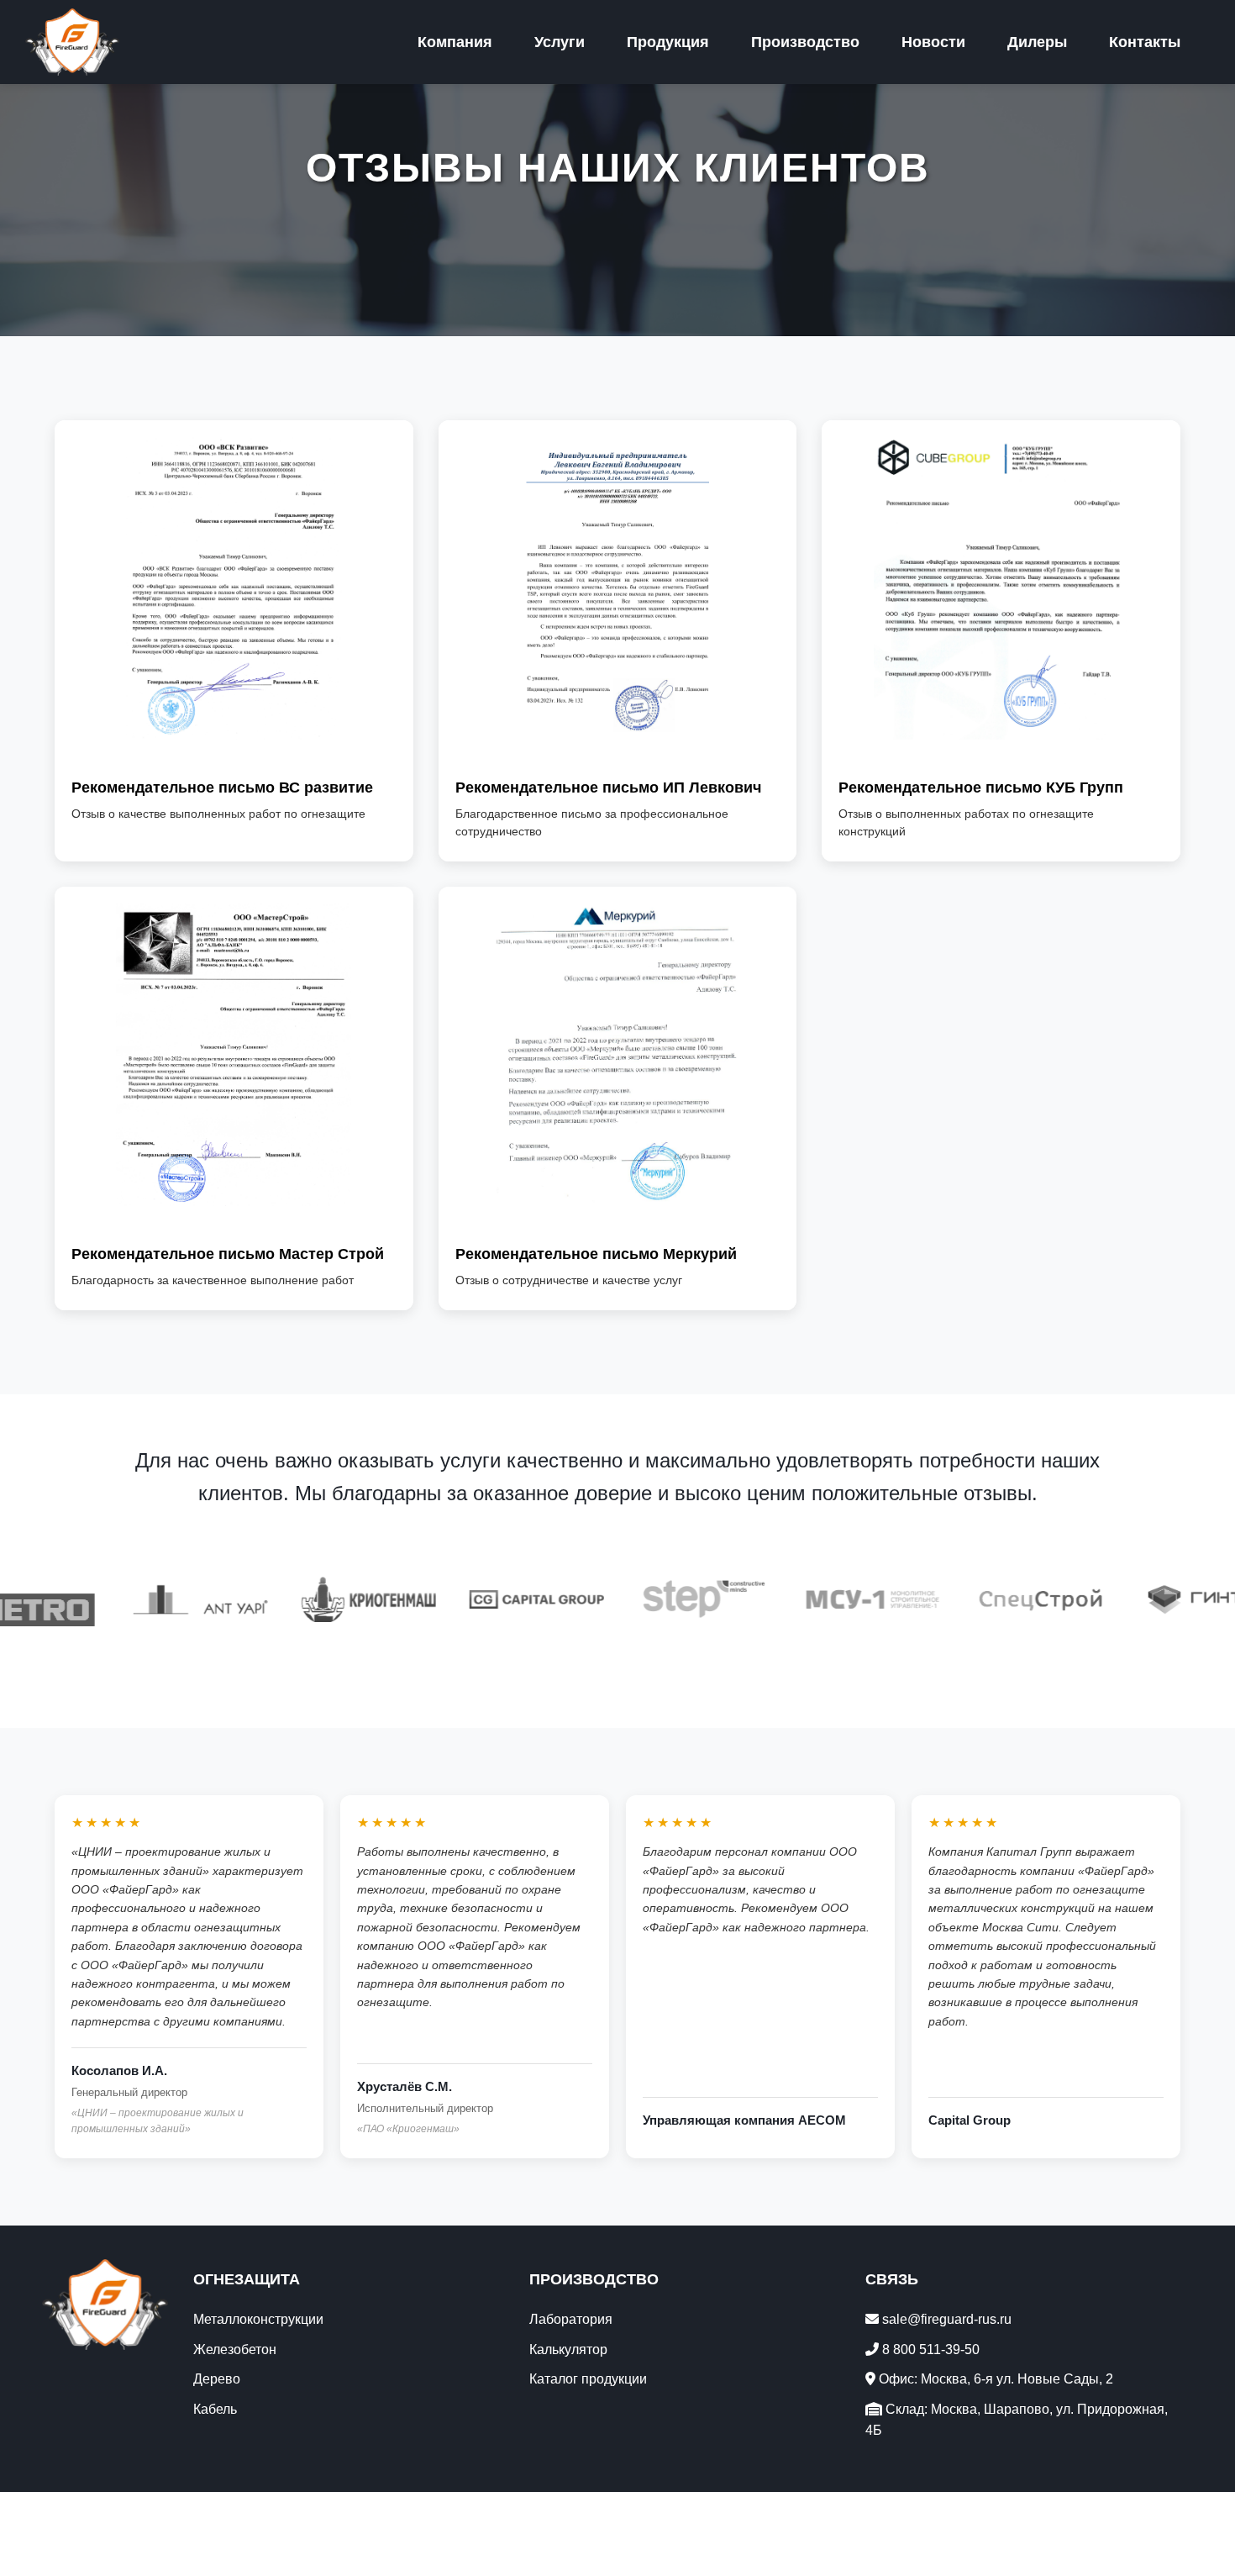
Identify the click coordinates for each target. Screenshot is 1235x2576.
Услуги (560, 42)
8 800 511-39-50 (929, 2349)
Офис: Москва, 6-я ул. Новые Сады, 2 (994, 2379)
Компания (455, 42)
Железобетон (235, 2349)
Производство (805, 42)
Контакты (1145, 42)
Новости (933, 42)
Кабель (215, 2409)
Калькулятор (568, 2349)
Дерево (217, 2379)
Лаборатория (571, 2319)
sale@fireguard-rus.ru (945, 2319)
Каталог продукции (588, 2379)
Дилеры (1037, 42)
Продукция (668, 42)
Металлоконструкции (258, 2319)
